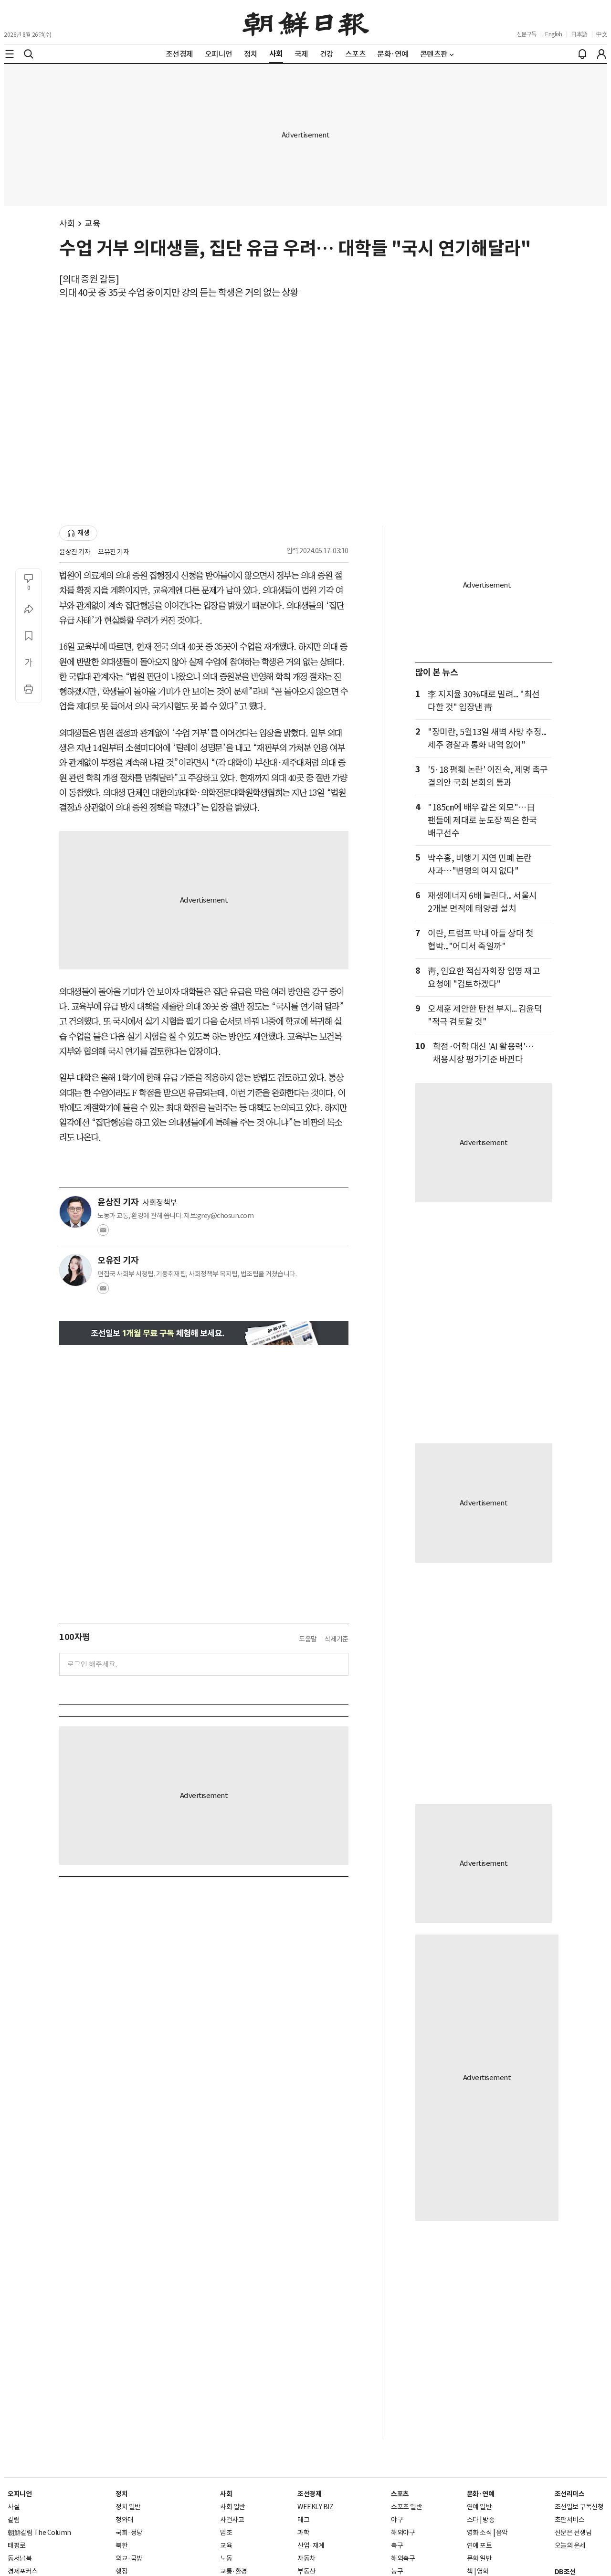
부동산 (306, 2571)
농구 (397, 2571)
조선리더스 (570, 2494)
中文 (602, 34)
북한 (121, 2545)
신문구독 (527, 34)
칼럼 (14, 2520)
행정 (121, 2571)
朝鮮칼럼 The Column (39, 2533)
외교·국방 (129, 2558)
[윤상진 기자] (75, 1212)
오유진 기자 (113, 552)
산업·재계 (311, 2545)
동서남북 (20, 2558)
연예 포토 (479, 2545)
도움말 (308, 1639)
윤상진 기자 (75, 552)
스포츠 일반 (406, 2507)
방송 (489, 2520)
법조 (226, 2533)
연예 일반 (479, 2507)
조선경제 (309, 2494)
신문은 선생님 (573, 2533)
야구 (397, 2520)
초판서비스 (570, 2520)
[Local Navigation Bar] (10, 54)
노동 (226, 2558)
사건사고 (232, 2520)
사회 (67, 224)
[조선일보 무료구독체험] (204, 1333)
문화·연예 (481, 2494)
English (554, 34)
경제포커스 (23, 2571)
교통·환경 (234, 2571)
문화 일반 (479, 2558)
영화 (483, 2571)
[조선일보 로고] (306, 22)
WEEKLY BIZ (315, 2507)
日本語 (579, 34)
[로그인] (601, 54)
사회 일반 (233, 2507)
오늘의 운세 (570, 2545)
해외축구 (403, 2558)
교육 (92, 224)
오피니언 (20, 2494)
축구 (397, 2545)
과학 (303, 2533)
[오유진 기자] (75, 1270)
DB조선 (565, 2572)
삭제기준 (337, 1639)
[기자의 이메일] (103, 1233)
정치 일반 (128, 2507)
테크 (303, 2520)
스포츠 (400, 2494)
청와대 (125, 2520)
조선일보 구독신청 (579, 2507)
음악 (502, 2533)
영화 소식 (479, 2533)
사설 (14, 2507)
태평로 (17, 2545)
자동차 (306, 2558)
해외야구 (403, 2533)
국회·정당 (129, 2533)
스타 (473, 2520)
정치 (121, 2494)
